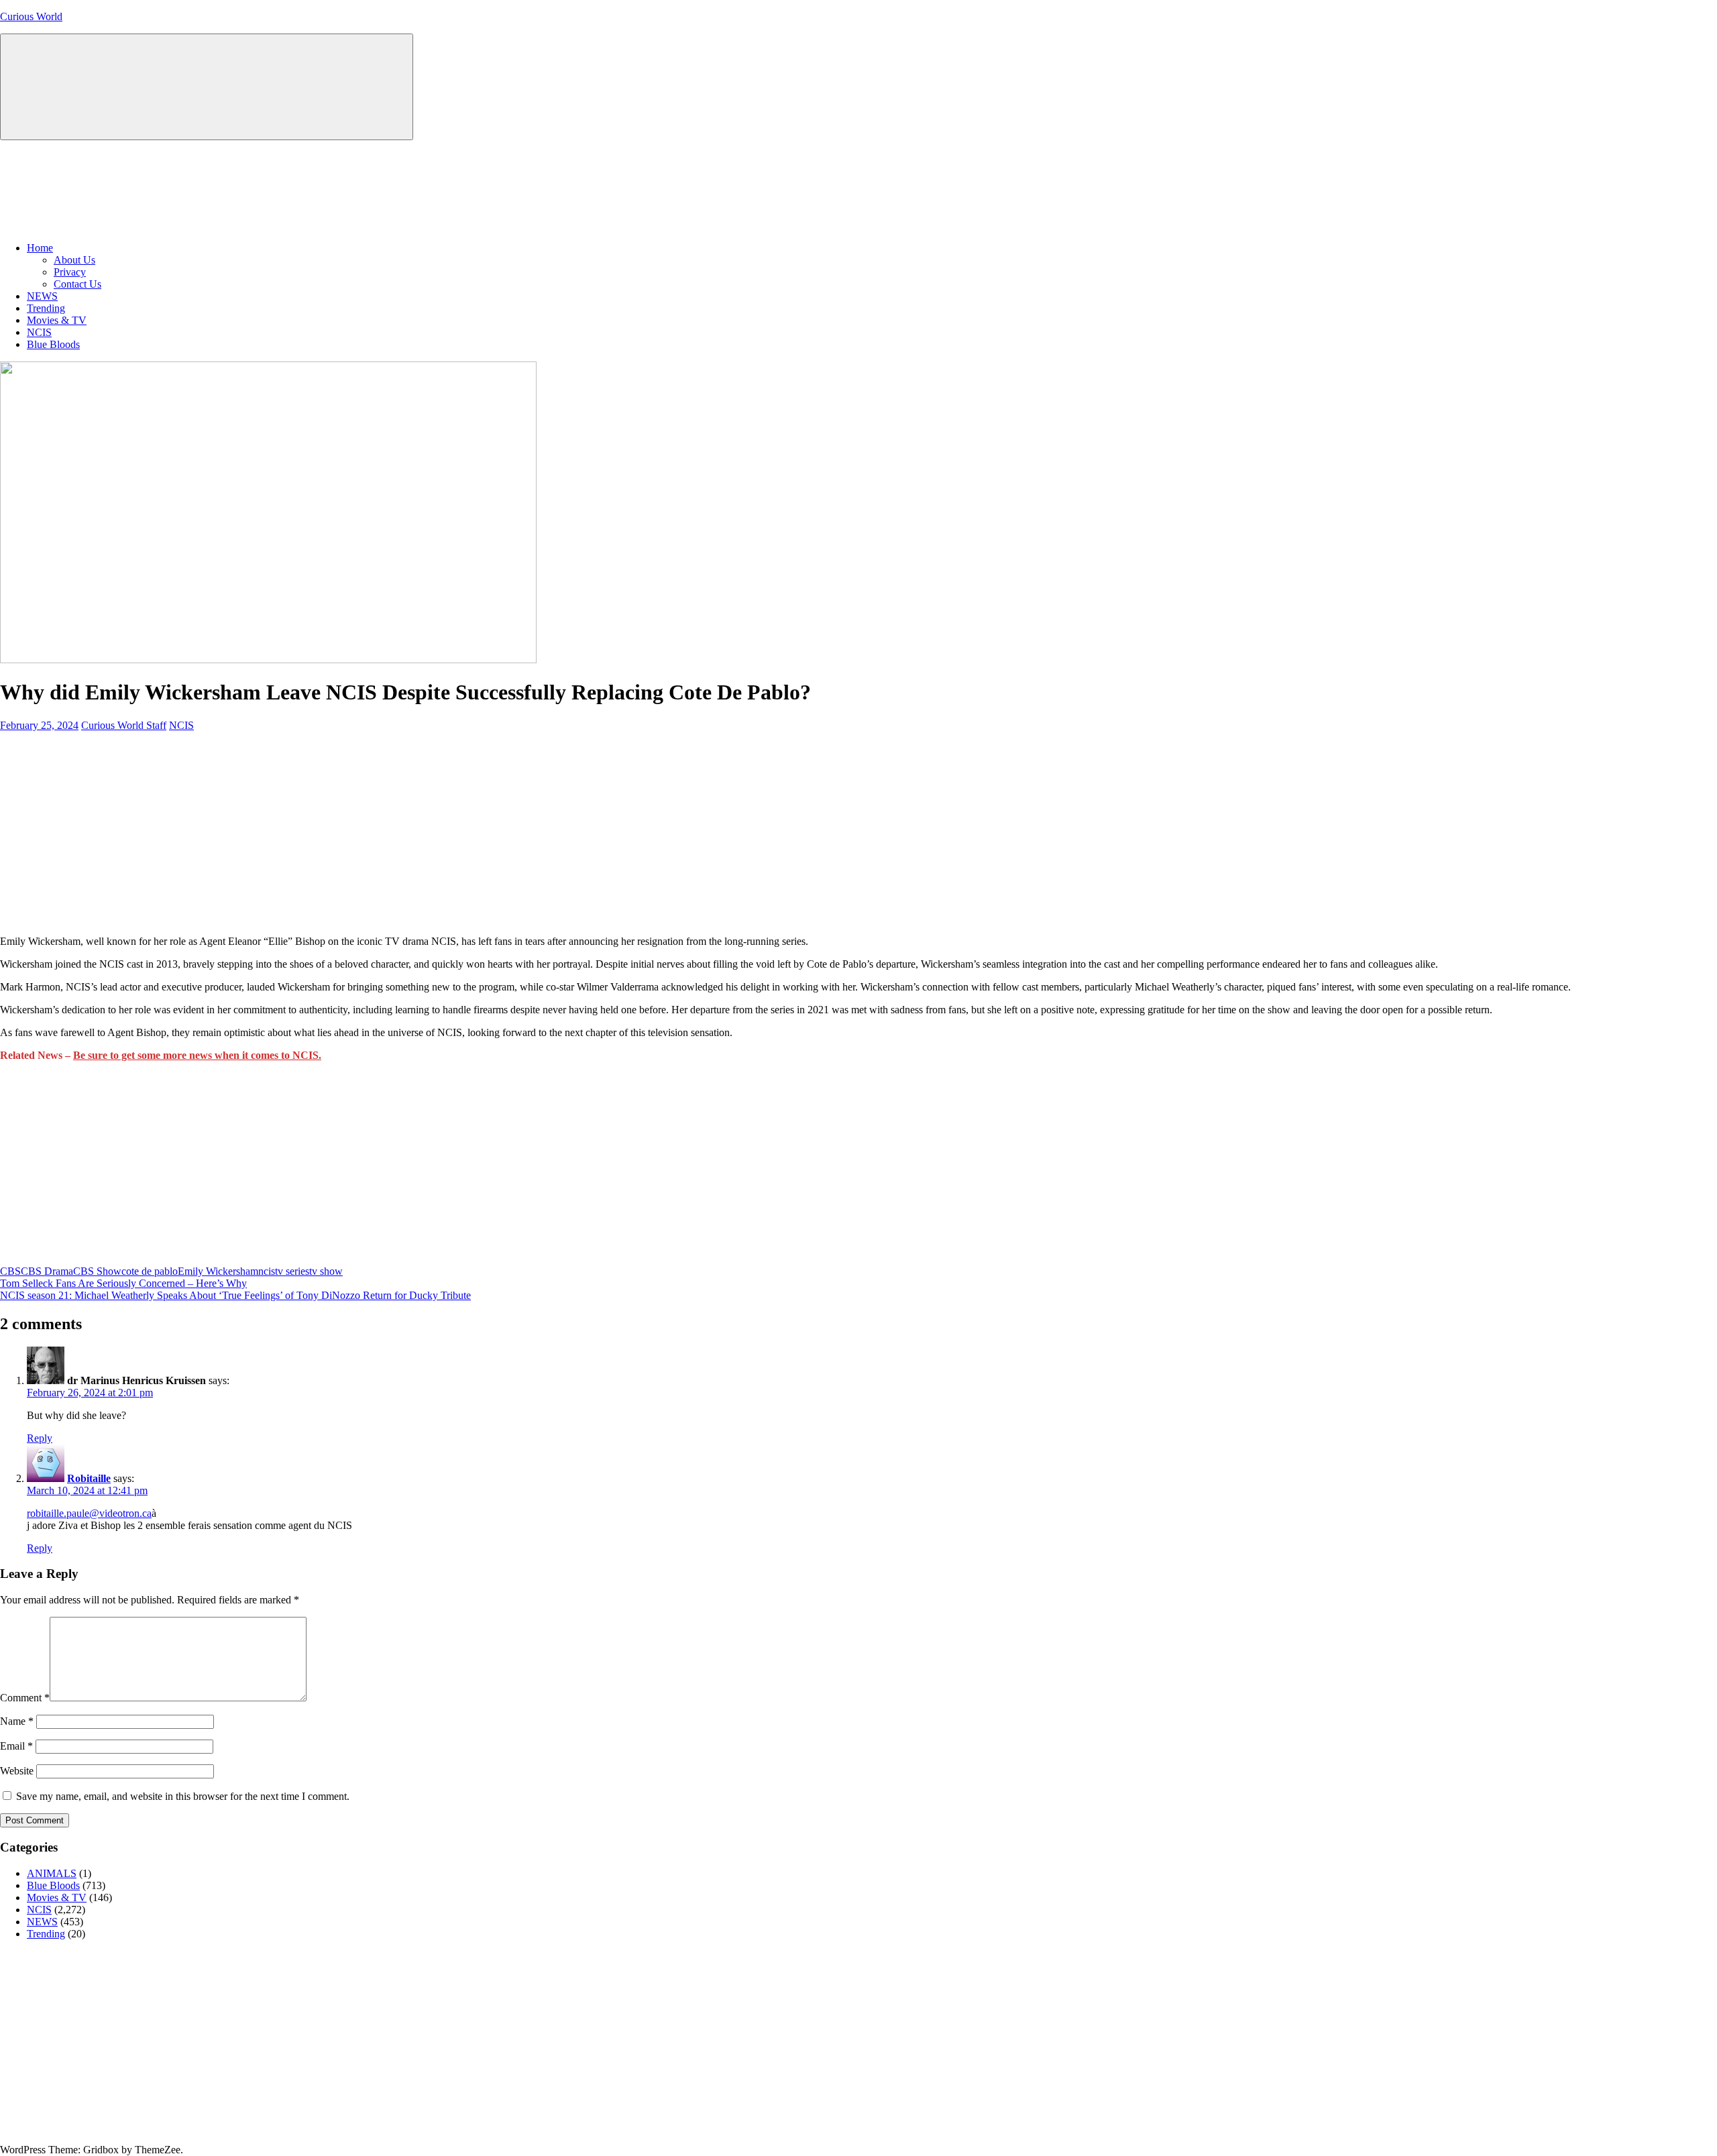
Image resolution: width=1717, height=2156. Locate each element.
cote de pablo (150, 1271)
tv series (292, 1271)
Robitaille (89, 1478)
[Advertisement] (858, 831)
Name (17, 1721)
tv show (326, 1271)
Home (40, 248)
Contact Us (77, 284)
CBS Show (97, 1271)
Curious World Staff (124, 725)
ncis (267, 1271)
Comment (25, 1698)
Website (17, 1771)
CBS (10, 1271)
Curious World (31, 16)
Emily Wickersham (218, 1271)
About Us (74, 260)
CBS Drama (47, 1271)
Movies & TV (57, 320)
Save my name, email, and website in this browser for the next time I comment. (183, 1796)
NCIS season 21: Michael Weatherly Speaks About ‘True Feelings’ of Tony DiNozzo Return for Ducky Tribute (235, 1295)
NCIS (39, 332)
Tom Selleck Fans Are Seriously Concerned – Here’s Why (123, 1283)
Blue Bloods (53, 344)
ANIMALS (52, 1873)
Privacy (70, 272)
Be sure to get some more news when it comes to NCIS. (197, 1055)
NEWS (42, 296)
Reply (40, 1438)
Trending (46, 308)
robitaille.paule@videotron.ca (89, 1513)
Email (16, 1746)
